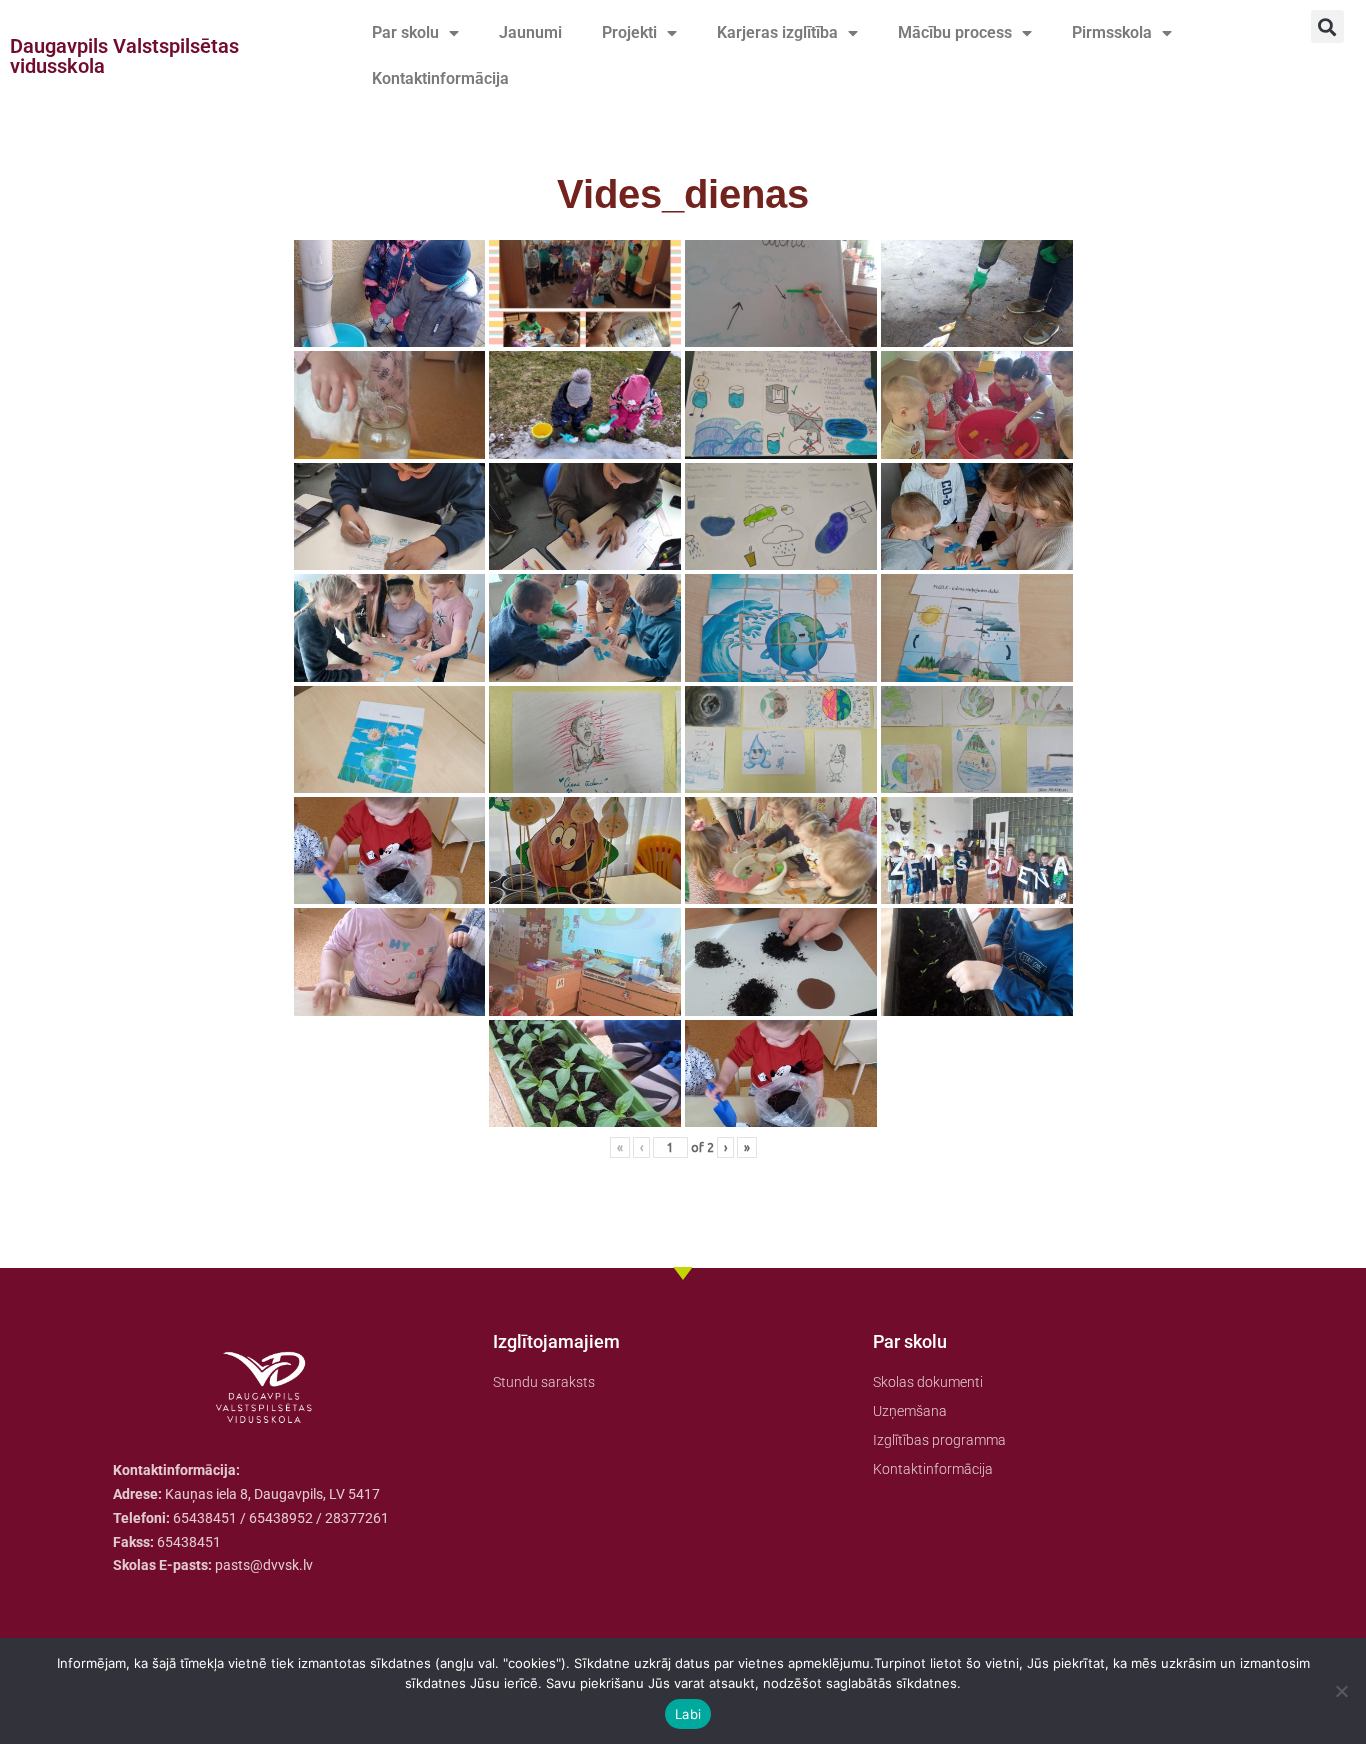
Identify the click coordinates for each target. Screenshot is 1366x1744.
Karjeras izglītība (777, 32)
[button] (1327, 26)
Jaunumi (530, 32)
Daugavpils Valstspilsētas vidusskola (124, 56)
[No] (1341, 1691)
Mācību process (955, 32)
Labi (688, 1714)
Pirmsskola (1112, 32)
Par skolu (405, 32)
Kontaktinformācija (440, 78)
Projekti (629, 32)
